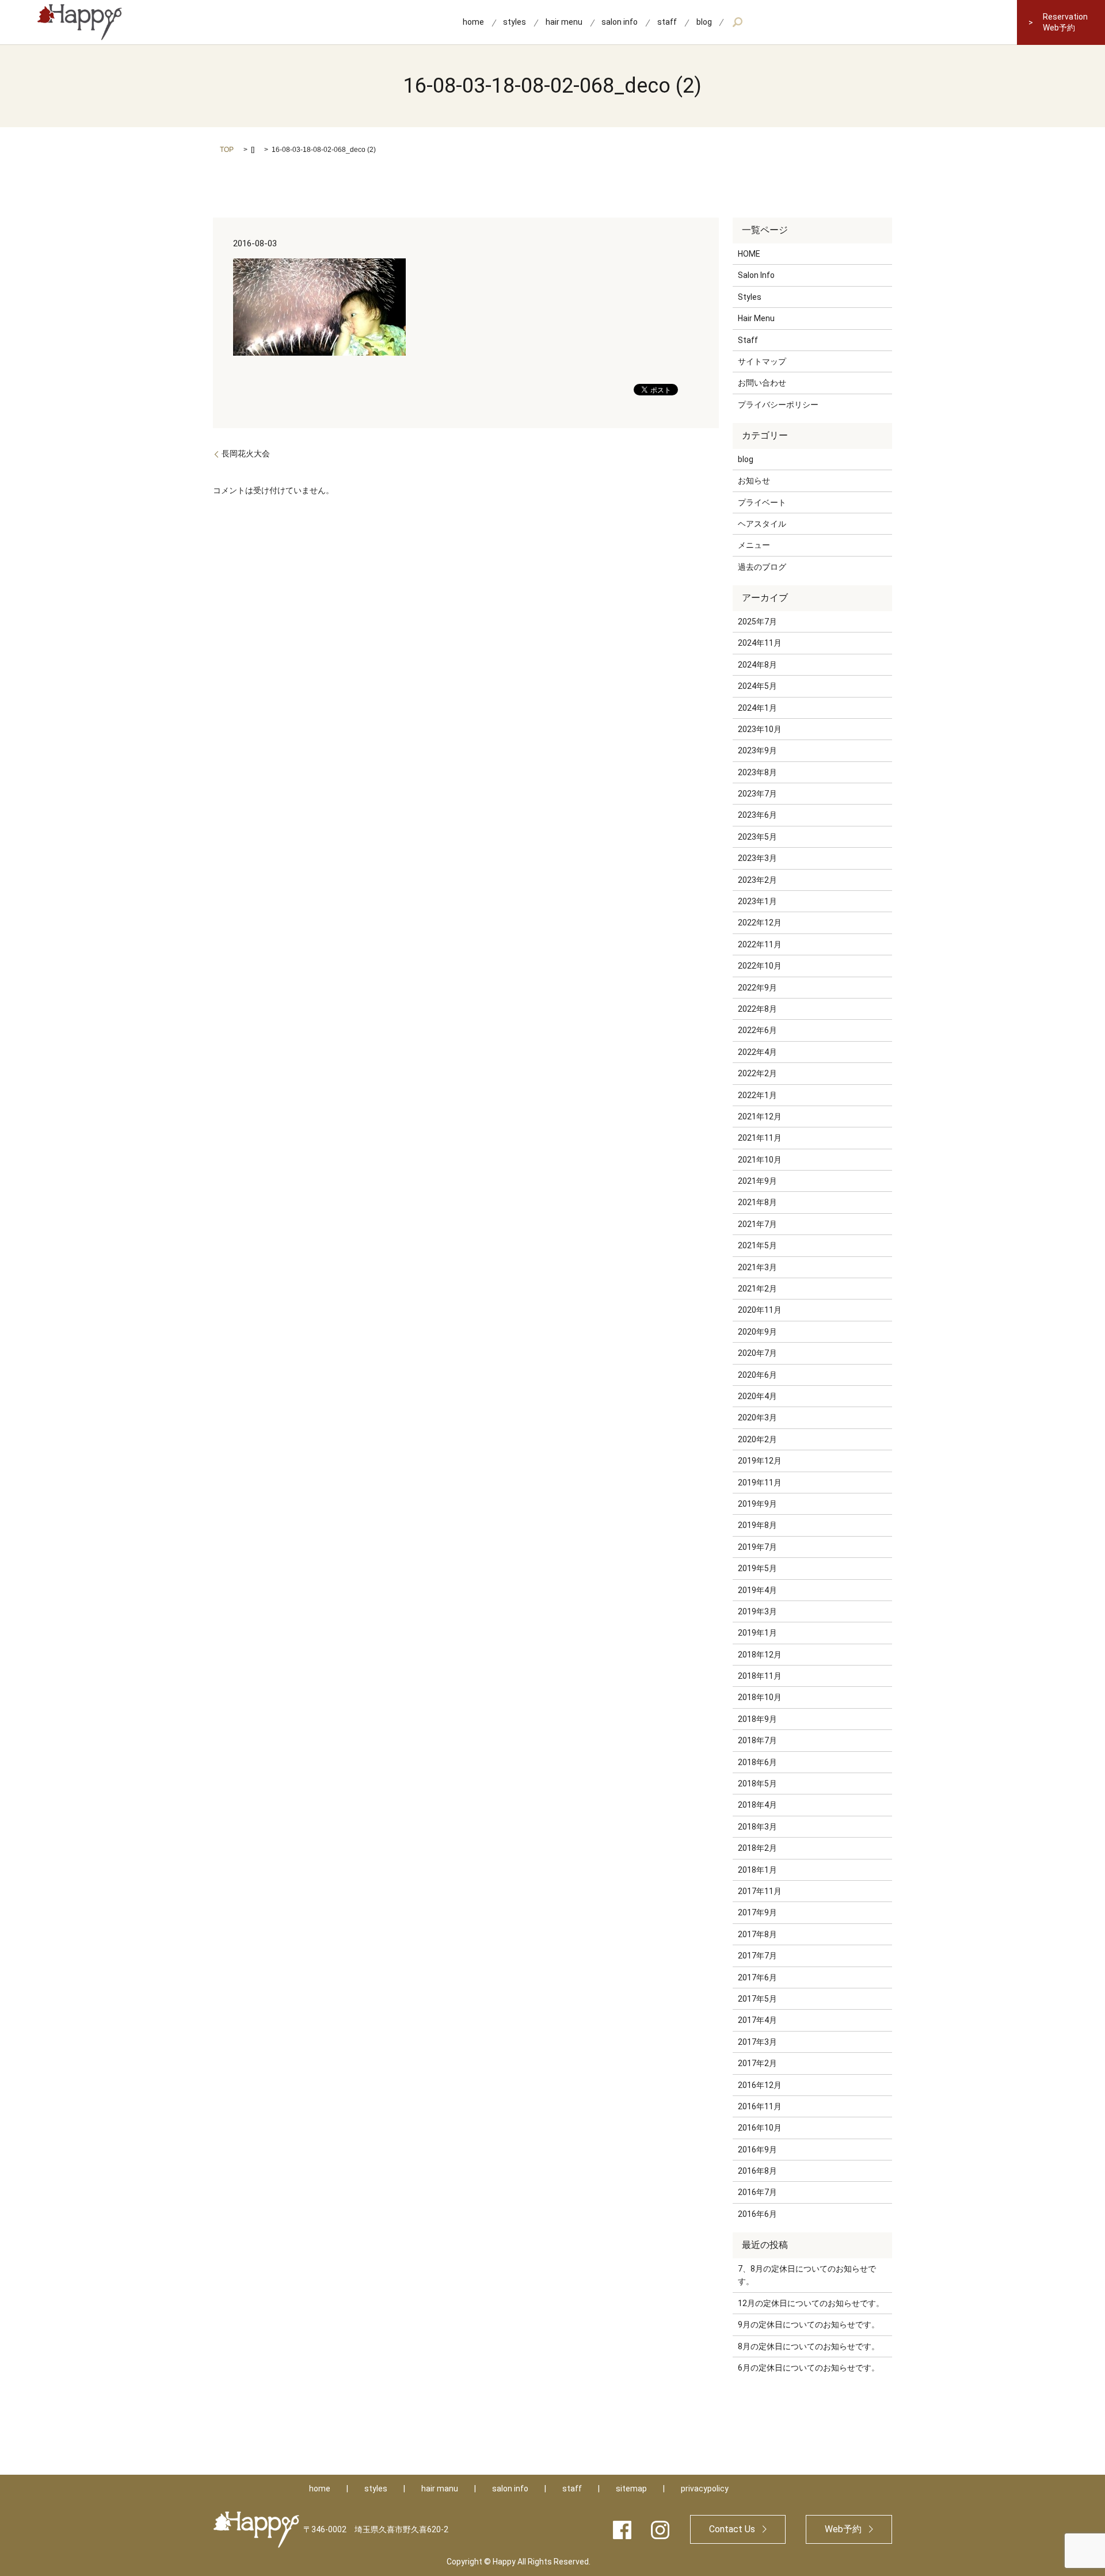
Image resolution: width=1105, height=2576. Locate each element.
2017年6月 (757, 1977)
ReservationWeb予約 (1065, 22)
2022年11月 (760, 944)
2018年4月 (757, 1805)
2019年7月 (757, 1547)
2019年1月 (757, 1633)
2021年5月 (757, 1245)
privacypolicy (705, 2489)
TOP (227, 150)
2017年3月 (757, 2042)
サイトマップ (762, 361)
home (473, 22)
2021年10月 (760, 1160)
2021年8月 (757, 1202)
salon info (620, 22)
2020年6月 (757, 1375)
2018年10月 (760, 1697)
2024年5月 (757, 686)
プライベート (762, 502)
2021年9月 (757, 1181)
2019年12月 (760, 1461)
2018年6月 (757, 1762)
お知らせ (754, 481)
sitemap (631, 2489)
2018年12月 (760, 1655)
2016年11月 (760, 2106)
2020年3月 (757, 1417)
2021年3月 (757, 1267)
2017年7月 (757, 1956)
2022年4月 (757, 1052)
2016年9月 (757, 2150)
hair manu (440, 2489)
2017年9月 (757, 1912)
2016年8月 (757, 2171)
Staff (748, 340)
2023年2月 (757, 880)
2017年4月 (757, 2020)
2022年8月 (757, 1009)
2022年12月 (760, 923)
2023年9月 (757, 750)
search (738, 22)
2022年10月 (760, 966)
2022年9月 (757, 988)
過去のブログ (762, 567)
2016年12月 (760, 2085)
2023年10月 (760, 729)
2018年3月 (757, 1827)
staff (667, 22)
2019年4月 (757, 1590)
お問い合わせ (762, 383)
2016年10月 (760, 2128)
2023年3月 (757, 858)
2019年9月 (757, 1504)
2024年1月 (757, 708)
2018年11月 (760, 1676)
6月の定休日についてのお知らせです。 (809, 2368)
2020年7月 (757, 1353)
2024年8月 (757, 665)
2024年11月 (760, 643)
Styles (750, 297)
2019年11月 (760, 1483)
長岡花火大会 (246, 454)
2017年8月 (757, 1934)
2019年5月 (757, 1568)
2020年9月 (757, 1332)
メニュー (754, 545)
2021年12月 (760, 1116)
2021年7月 (757, 1224)
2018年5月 (757, 1784)
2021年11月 (760, 1138)
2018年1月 (757, 1870)
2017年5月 (757, 1999)
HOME (749, 254)
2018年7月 (757, 1740)
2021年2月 (757, 1289)
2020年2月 (757, 1439)
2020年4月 (757, 1396)
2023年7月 (757, 794)
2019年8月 (757, 1525)
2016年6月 (757, 2214)
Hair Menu (756, 318)
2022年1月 (757, 1095)
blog (704, 22)
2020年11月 (760, 1310)
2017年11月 (760, 1891)
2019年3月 (757, 1611)
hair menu (564, 22)
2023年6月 (757, 815)
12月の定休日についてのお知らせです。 (811, 2303)
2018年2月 (757, 1848)
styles (515, 22)
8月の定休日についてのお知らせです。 (809, 2346)
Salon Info (756, 275)
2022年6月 (757, 1030)
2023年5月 (757, 837)
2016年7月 (757, 2192)
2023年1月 (757, 901)
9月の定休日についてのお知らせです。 (809, 2325)
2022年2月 (757, 1073)
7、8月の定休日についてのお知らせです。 (807, 2275)
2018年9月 (757, 1719)
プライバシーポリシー (778, 405)
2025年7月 (757, 622)
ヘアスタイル (762, 524)
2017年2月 (757, 2063)
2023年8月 (757, 772)
